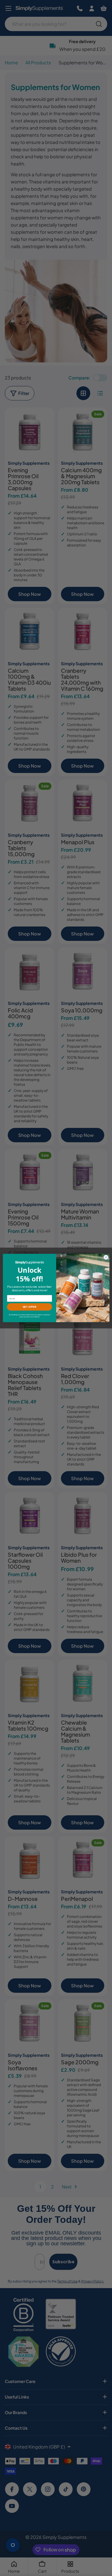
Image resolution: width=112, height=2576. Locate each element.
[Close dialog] (106, 1257)
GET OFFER (29, 1307)
